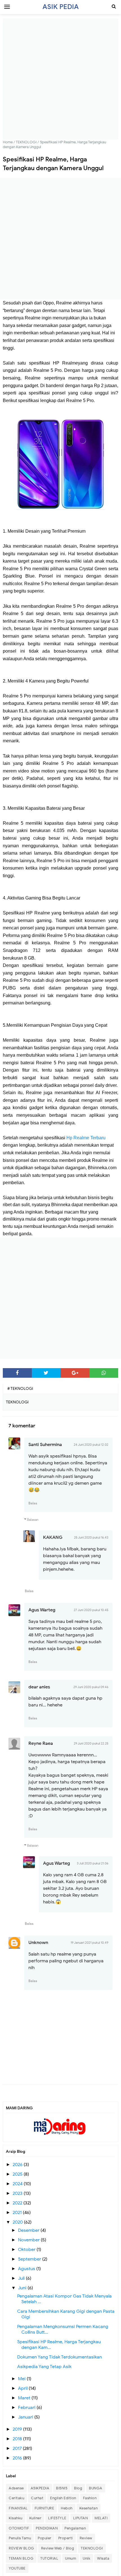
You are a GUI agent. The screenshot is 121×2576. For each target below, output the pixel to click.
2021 (18, 2213)
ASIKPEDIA (40, 2488)
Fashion (90, 2498)
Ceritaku (16, 2498)
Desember (29, 2230)
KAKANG (53, 1537)
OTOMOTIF (19, 2528)
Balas (33, 1503)
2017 (18, 2448)
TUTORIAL (49, 2558)
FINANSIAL (18, 2508)
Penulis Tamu (20, 2538)
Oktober (27, 2250)
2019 (18, 2429)
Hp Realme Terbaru (86, 1138)
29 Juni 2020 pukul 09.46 (91, 1687)
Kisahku (16, 2518)
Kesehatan (89, 2508)
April (23, 2388)
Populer (45, 2538)
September (30, 2259)
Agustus (27, 2269)
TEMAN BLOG (21, 2558)
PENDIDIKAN (47, 2528)
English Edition (63, 2498)
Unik (87, 2558)
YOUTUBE (17, 2568)
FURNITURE (44, 2508)
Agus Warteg (42, 1610)
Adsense (16, 2488)
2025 (18, 2174)
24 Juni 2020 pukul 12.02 (91, 1445)
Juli (22, 2278)
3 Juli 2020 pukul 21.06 (93, 1863)
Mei (22, 2379)
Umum (70, 2558)
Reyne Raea (41, 1743)
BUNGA (96, 2488)
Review (86, 2538)
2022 (18, 2203)
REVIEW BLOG (22, 2548)
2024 (18, 2184)
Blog (78, 2488)
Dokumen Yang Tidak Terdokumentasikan (60, 2357)
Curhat (37, 2498)
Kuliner (35, 2518)
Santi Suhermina (45, 1445)
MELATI (101, 2518)
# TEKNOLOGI (20, 1389)
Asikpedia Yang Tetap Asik (44, 2367)
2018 (18, 2439)
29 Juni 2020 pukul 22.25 (91, 1743)
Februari (27, 2408)
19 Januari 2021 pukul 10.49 (89, 1943)
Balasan (33, 1520)
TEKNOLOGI (92, 2548)
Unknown (38, 1943)
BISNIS (62, 2488)
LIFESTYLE (57, 2518)
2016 (18, 2458)
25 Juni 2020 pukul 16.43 (91, 1537)
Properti (66, 2538)
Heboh (67, 2508)
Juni (23, 2288)
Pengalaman (75, 2528)
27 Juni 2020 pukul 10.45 (91, 1610)
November (29, 2240)
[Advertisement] (60, 79)
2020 (18, 2222)
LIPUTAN (81, 2518)
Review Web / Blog (58, 2548)
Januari (26, 2417)
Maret (25, 2398)
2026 (18, 2165)
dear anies (39, 1687)
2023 (18, 2193)
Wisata (103, 2558)
